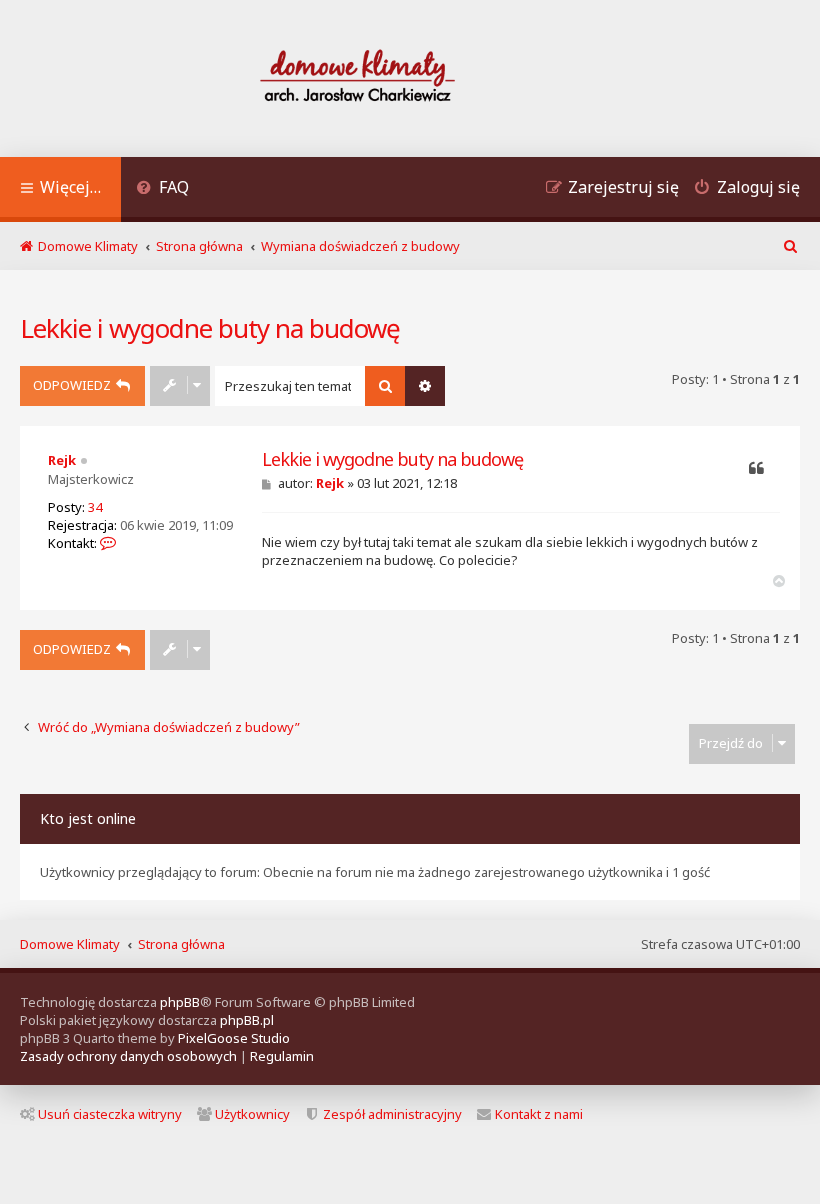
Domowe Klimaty (70, 944)
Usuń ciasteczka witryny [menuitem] (110, 1114)
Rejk (62, 460)
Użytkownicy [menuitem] (252, 1114)
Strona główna (181, 944)
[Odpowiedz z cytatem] (756, 469)
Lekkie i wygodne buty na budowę (210, 328)
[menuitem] (162, 189)
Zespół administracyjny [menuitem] (392, 1114)
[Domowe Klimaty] (410, 78)
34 (95, 507)
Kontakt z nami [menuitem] (539, 1114)
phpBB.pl (247, 1020)
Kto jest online (88, 818)
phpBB (180, 1002)
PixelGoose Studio (234, 1038)
